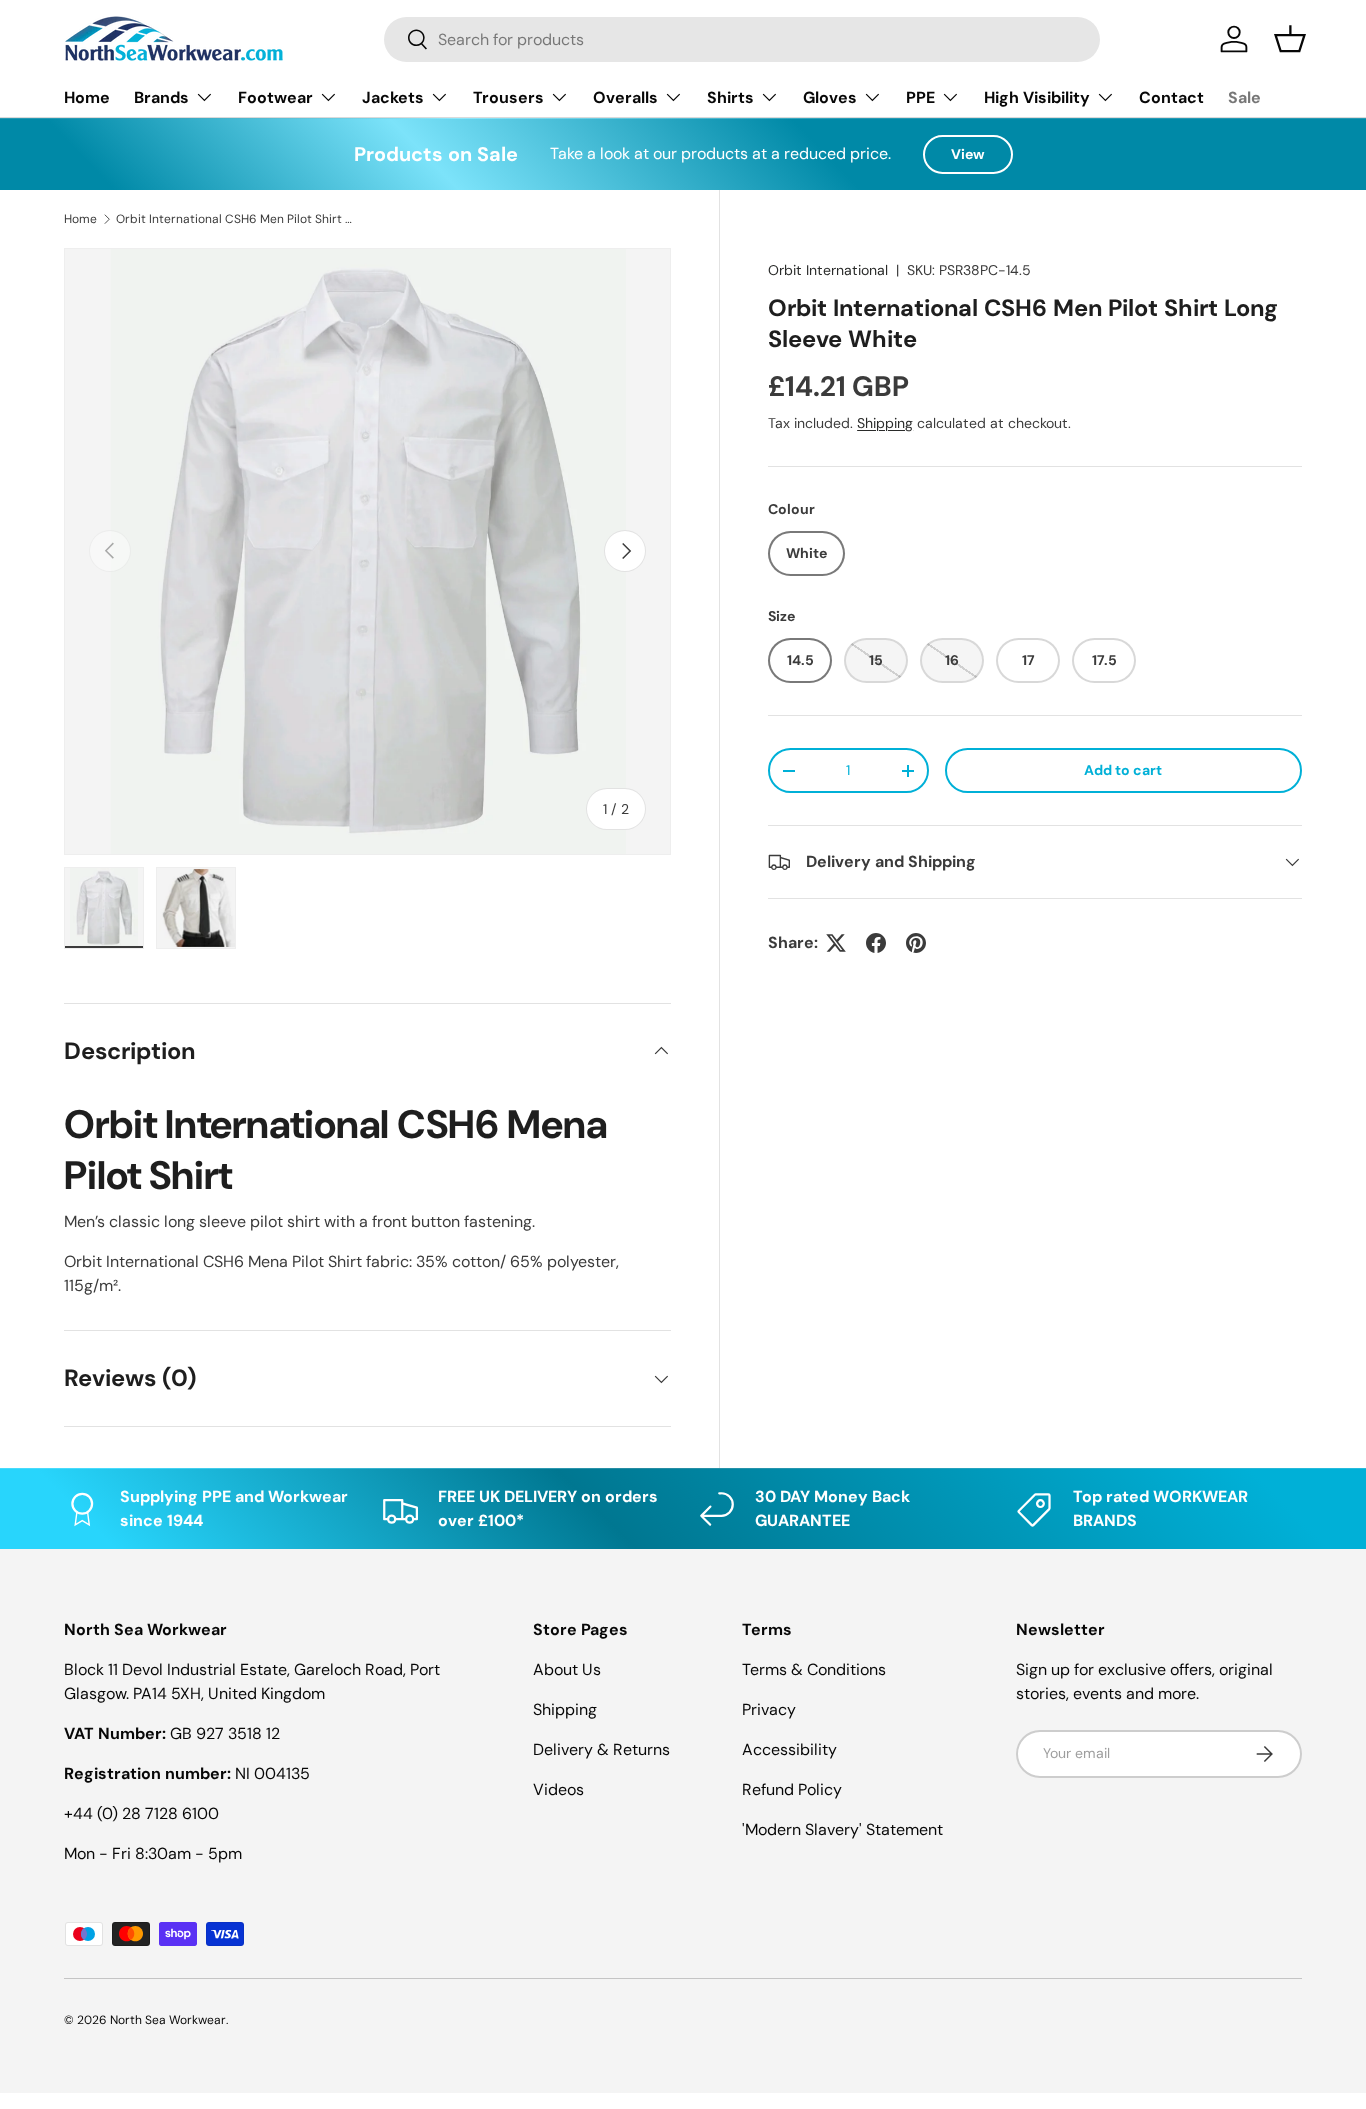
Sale (1244, 97)
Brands (161, 97)
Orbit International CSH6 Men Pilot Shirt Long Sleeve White (236, 219)
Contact (1171, 97)
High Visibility (1037, 97)
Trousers (508, 97)
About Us (567, 1669)
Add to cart (1123, 770)
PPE (920, 97)
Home (87, 97)
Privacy (769, 1709)
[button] (1290, 39)
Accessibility (789, 1749)
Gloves (830, 97)
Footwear (275, 97)
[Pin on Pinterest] (916, 943)
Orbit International (828, 270)
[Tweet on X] (836, 943)
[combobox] (742, 39)
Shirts (730, 97)
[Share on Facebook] (876, 943)
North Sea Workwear (168, 2020)
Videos (558, 1789)
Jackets (393, 97)
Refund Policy (792, 1789)
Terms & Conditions (814, 1669)
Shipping (885, 423)
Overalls (625, 97)
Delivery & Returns (601, 1749)
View (968, 154)
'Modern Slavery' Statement (842, 1829)
